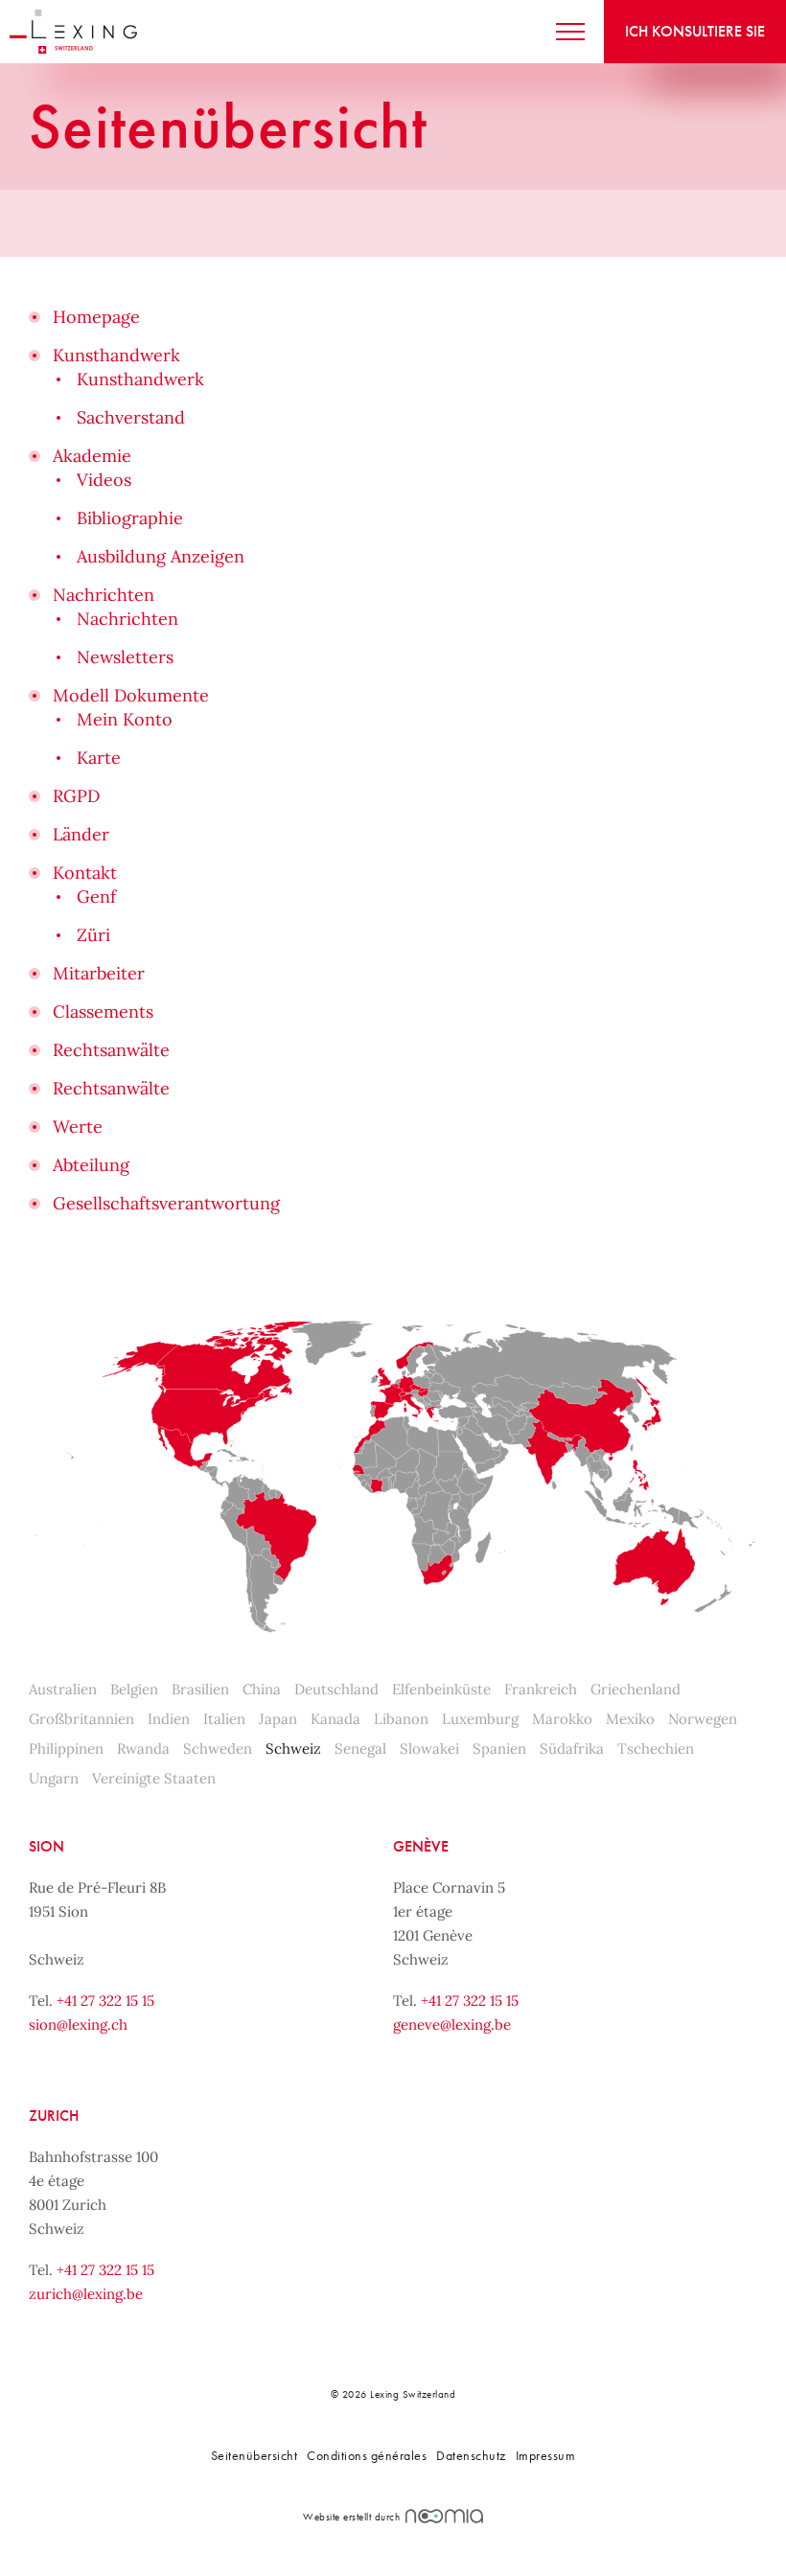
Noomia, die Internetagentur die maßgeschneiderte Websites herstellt (444, 2516)
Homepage (96, 317)
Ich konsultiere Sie (695, 31)
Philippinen (66, 1748)
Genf (96, 897)
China (262, 1689)
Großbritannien (81, 1719)
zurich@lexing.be (86, 2294)
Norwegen (703, 1719)
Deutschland (336, 1689)
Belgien (134, 1689)
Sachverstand (131, 417)
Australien (63, 1689)
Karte (99, 758)
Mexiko (630, 1719)
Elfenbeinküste (441, 1689)
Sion (46, 1846)
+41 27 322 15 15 (105, 2001)
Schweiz (293, 1748)
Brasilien (200, 1689)
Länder (81, 834)
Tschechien (656, 1748)
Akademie (92, 456)
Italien (224, 1719)
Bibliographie (130, 518)
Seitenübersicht (254, 2455)
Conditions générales (367, 2455)
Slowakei (429, 1748)
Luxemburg (480, 1719)
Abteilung (91, 1165)
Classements (103, 1012)
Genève (421, 1846)
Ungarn (54, 1778)
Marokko (562, 1719)
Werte (78, 1127)
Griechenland (636, 1689)
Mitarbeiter (99, 973)
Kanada (335, 1719)
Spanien (499, 1748)
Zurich (54, 2116)
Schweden (218, 1748)
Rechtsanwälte (111, 1050)
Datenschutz (471, 2455)
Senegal (360, 1748)
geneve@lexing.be (452, 2024)
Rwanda (143, 1748)
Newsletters (125, 657)
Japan (278, 1719)
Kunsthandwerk (116, 355)
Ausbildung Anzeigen (161, 556)
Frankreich (541, 1689)
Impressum (546, 2455)
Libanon (401, 1719)
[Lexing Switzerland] (73, 32)
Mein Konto (125, 719)
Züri (93, 935)
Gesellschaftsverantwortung (166, 1203)
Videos (104, 480)
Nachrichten (104, 595)
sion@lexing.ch (78, 2024)
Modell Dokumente (131, 695)
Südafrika (572, 1748)
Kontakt (85, 873)
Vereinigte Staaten (154, 1778)
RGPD (76, 796)
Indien (169, 1719)
